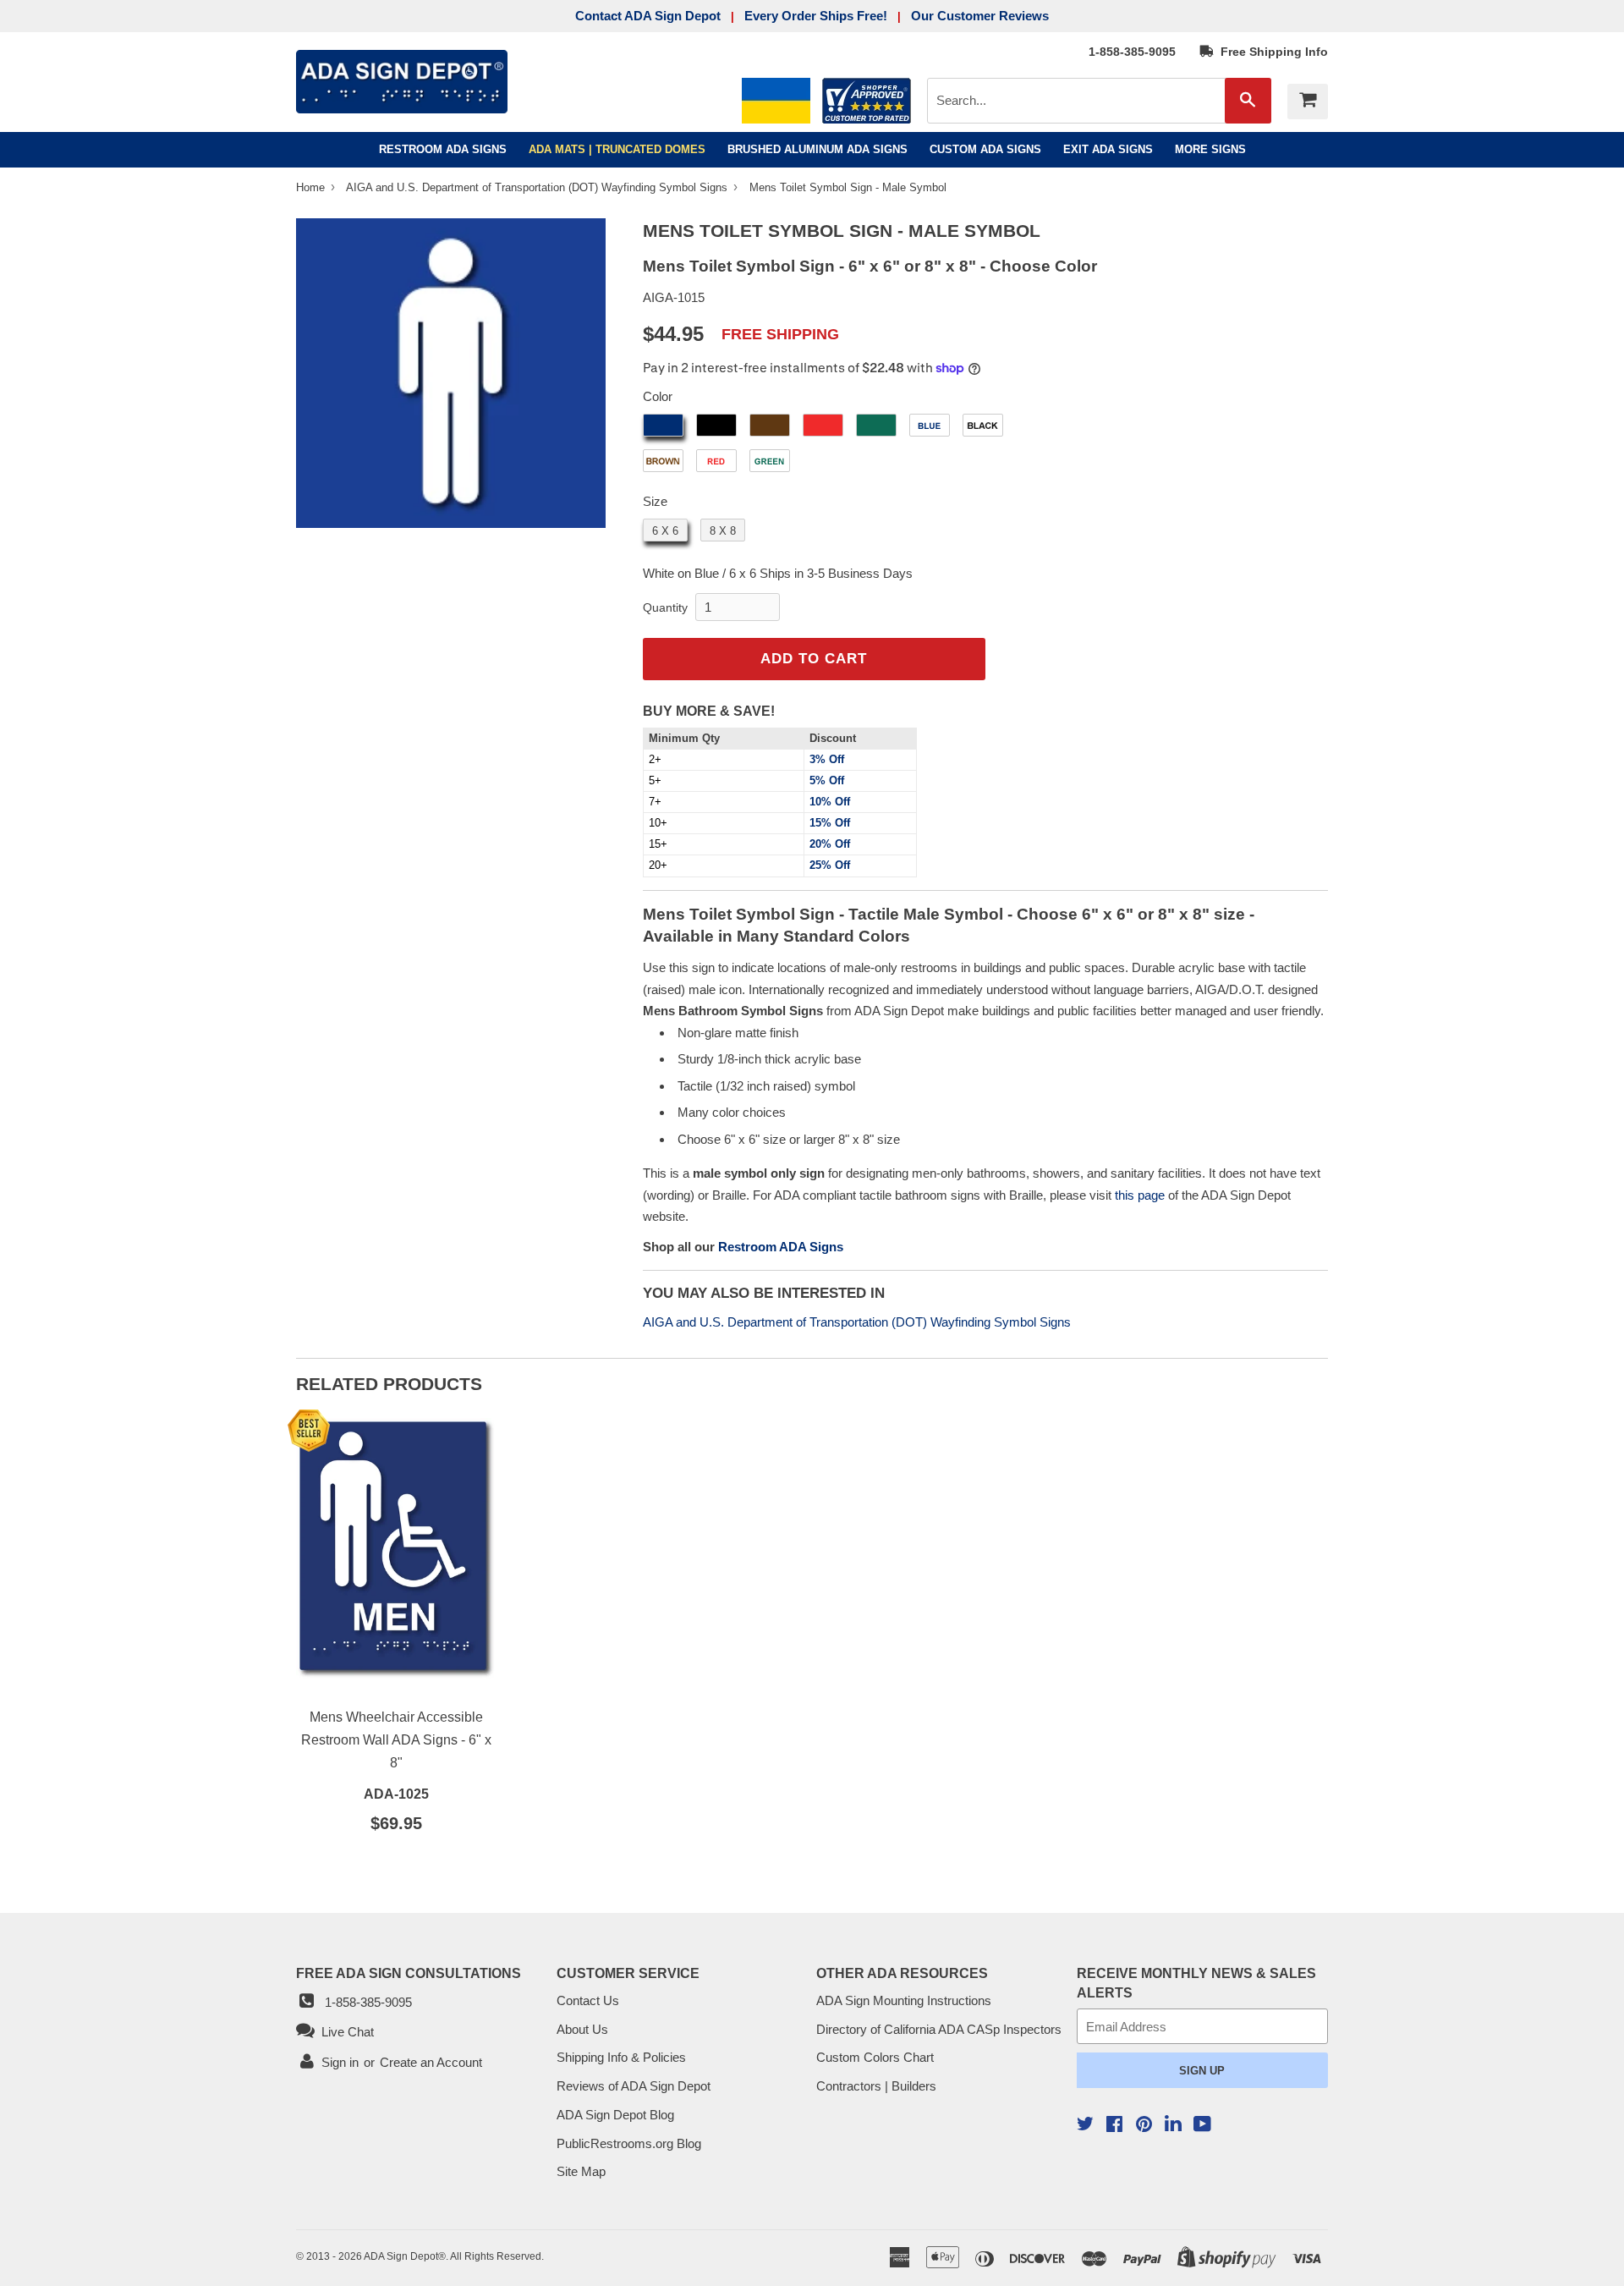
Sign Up (1202, 2071)
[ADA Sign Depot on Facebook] (1114, 2126)
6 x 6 (665, 531)
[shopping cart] (1308, 102)
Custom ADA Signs (985, 149)
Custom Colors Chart (875, 2057)
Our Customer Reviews (980, 16)
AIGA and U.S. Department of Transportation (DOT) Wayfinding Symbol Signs (538, 187)
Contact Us (588, 2000)
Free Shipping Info (1271, 52)
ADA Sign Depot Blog (615, 2115)
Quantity (665, 607)
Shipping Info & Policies (621, 2057)
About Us (582, 2029)
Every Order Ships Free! (816, 16)
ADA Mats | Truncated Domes (617, 149)
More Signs (1210, 149)
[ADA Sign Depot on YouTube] (1202, 2126)
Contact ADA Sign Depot (648, 16)
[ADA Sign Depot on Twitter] (1085, 2126)
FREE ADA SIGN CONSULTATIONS (409, 1973)
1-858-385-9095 (1132, 52)
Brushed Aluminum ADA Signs (817, 149)
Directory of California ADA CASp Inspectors (939, 2029)
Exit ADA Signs (1108, 149)
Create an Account (431, 2062)
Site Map (581, 2171)
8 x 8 (723, 531)
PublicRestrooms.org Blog (629, 2143)
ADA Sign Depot (401, 2256)
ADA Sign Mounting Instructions (904, 2000)
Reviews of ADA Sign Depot (634, 2086)
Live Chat (344, 2032)
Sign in (340, 2062)
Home (312, 187)
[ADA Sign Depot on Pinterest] (1144, 2126)
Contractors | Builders (876, 2086)
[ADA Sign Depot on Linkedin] (1173, 2126)
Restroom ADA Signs (443, 149)
